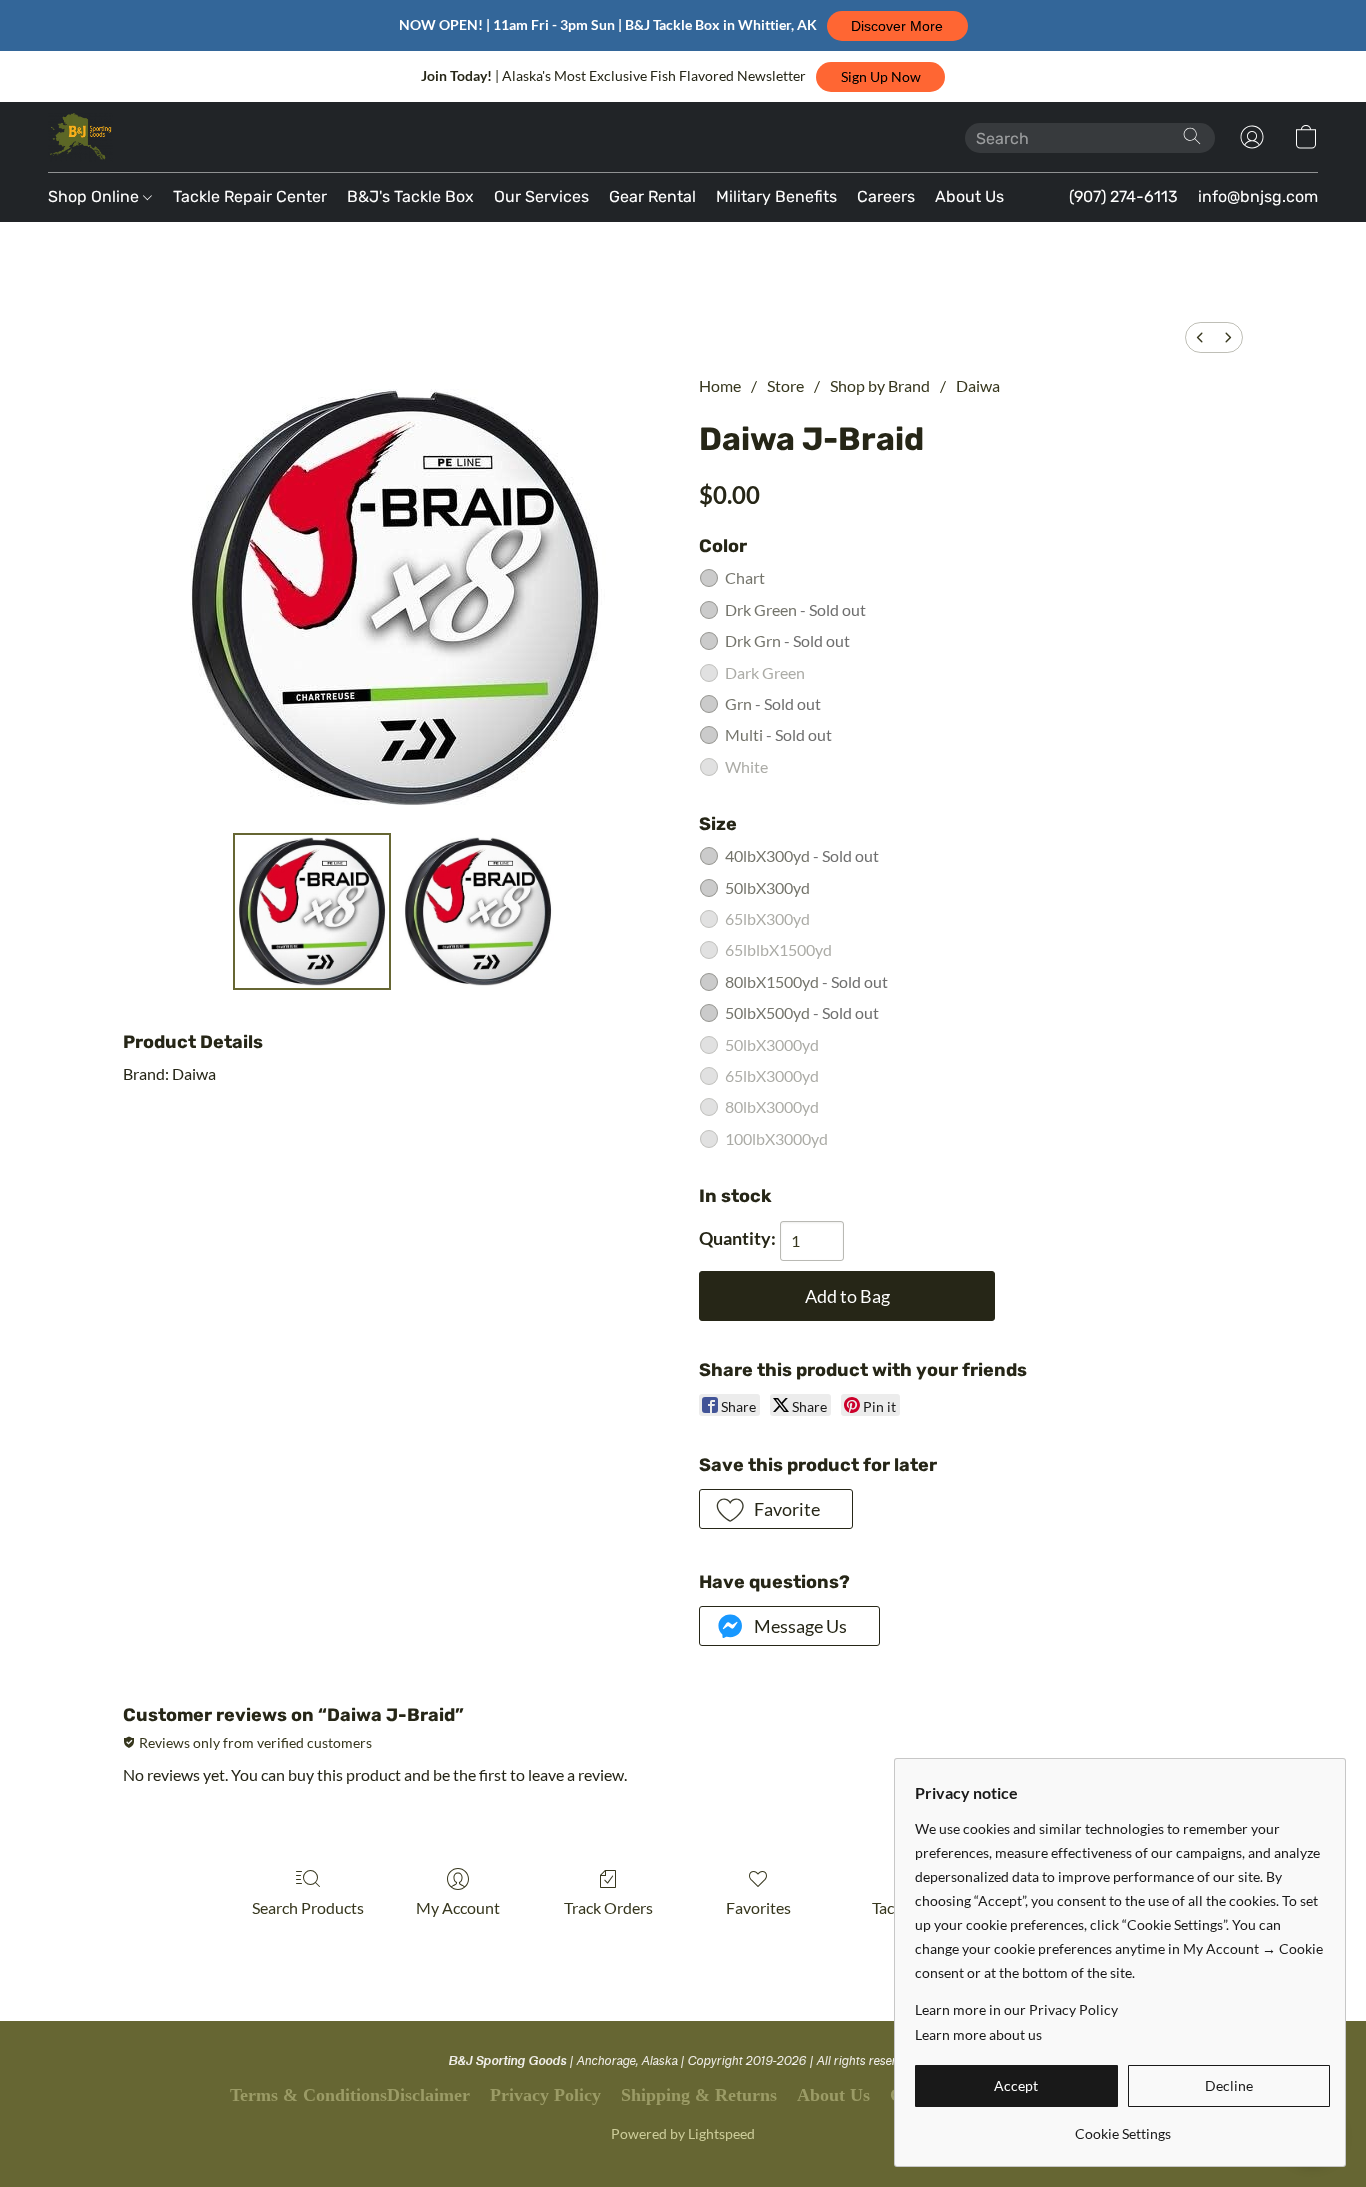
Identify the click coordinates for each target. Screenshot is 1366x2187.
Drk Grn (787, 640)
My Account (458, 1907)
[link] (1122, 2126)
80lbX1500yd (806, 981)
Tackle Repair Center (250, 196)
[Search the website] (1192, 136)
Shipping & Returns (699, 2095)
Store (785, 385)
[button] (897, 26)
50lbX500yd (802, 1012)
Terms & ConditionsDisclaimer (350, 2095)
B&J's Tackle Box (410, 196)
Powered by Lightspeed (683, 2133)
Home (720, 385)
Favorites (758, 1907)
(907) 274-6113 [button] (1123, 196)
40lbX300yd (802, 855)
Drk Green (795, 609)
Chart (745, 577)
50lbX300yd (767, 887)
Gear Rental (652, 196)
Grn (773, 703)
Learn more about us (978, 2034)
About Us (969, 196)
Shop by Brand (880, 385)
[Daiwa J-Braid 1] (478, 912)
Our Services (541, 196)
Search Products (308, 1907)
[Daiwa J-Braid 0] (312, 912)
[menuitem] (1200, 337)
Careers (886, 196)
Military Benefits (776, 196)
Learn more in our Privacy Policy (1016, 2009)
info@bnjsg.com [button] (1258, 196)
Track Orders (608, 1907)
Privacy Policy (545, 2095)
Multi (778, 734)
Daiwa (978, 385)
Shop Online (95, 196)
